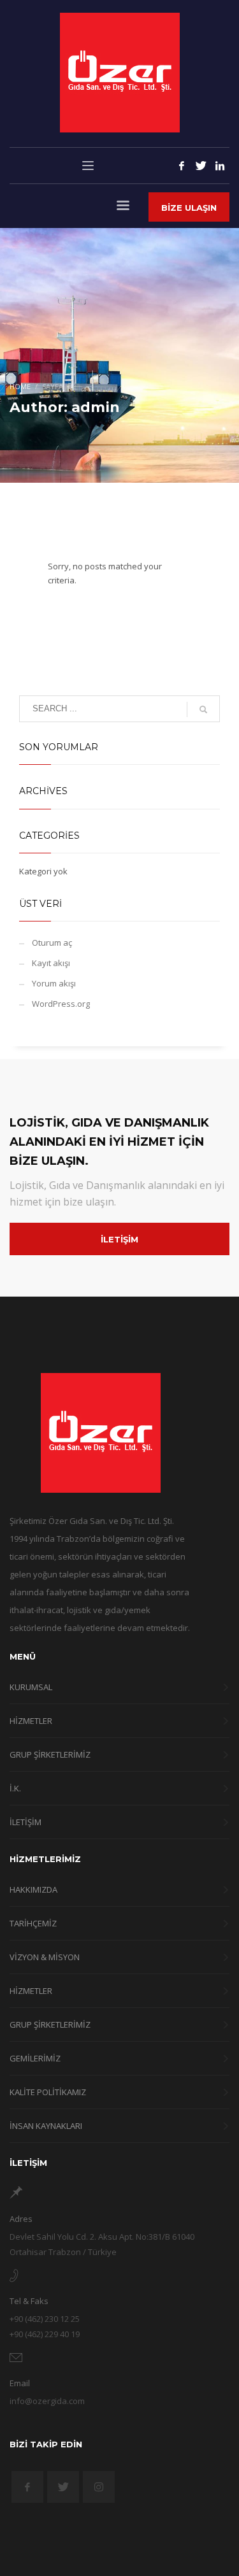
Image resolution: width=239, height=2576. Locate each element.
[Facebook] (182, 166)
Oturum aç (52, 943)
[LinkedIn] (220, 166)
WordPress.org (61, 1004)
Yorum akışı (54, 983)
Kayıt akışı (51, 963)
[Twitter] (201, 166)
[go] (203, 709)
